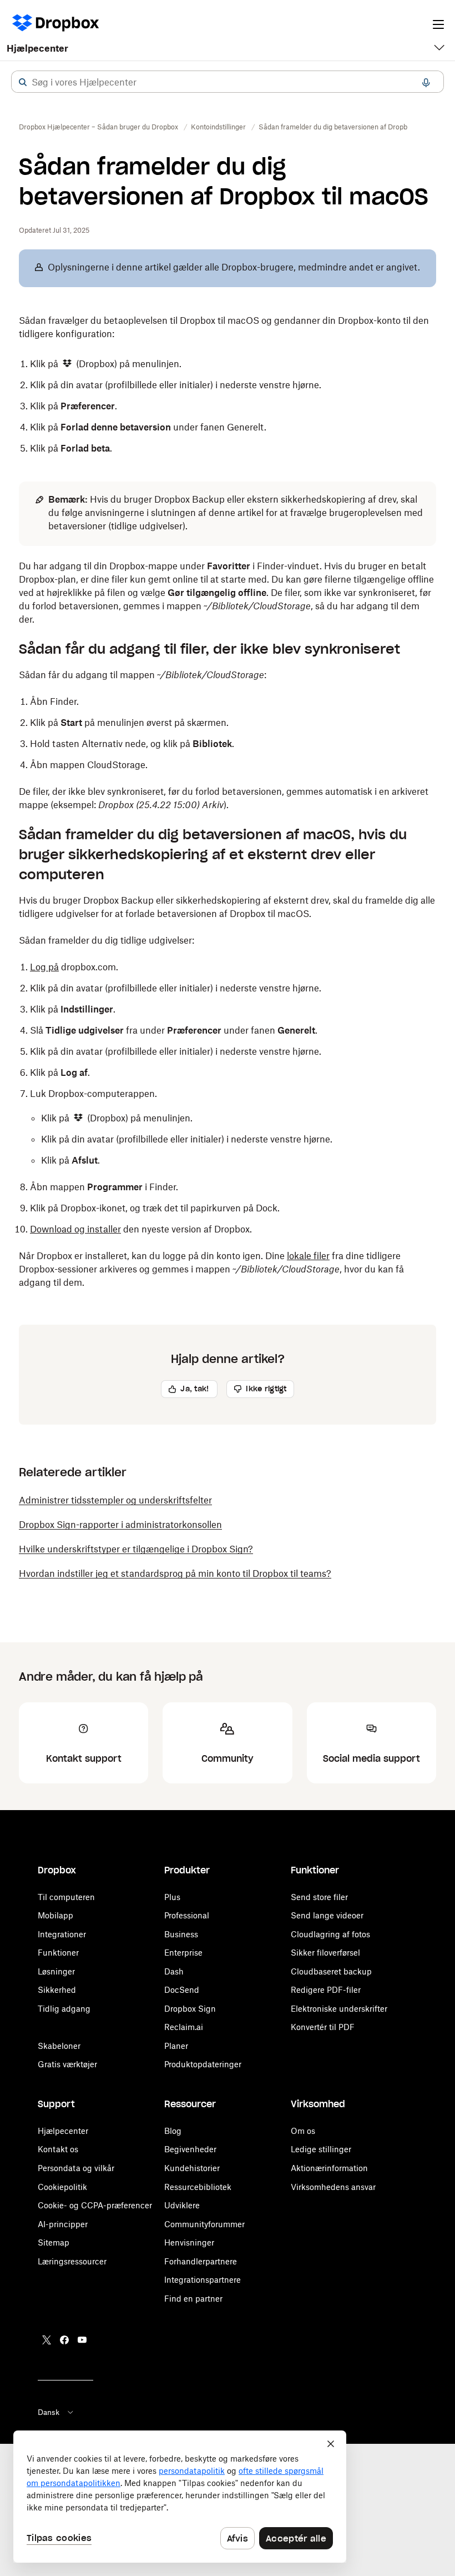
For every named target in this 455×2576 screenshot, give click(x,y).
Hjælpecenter (37, 48)
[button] (23, 82)
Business (181, 1934)
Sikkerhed (57, 1990)
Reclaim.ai (184, 2027)
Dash (174, 1971)
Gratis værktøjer (67, 2064)
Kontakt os (58, 2149)
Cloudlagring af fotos (330, 1934)
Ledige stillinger (321, 2149)
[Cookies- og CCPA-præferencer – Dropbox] (180, 2497)
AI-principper (63, 2224)
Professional (187, 1915)
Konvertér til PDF (323, 2027)
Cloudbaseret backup (331, 1971)
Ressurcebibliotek (198, 2187)
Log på (44, 967)
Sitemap (54, 2242)
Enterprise (183, 1953)
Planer (176, 2046)
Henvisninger (189, 2242)
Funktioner (58, 1953)
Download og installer (75, 1229)
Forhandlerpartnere (201, 2261)
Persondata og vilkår (76, 2168)
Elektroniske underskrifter (339, 2009)
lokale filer (308, 1256)
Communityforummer (204, 2224)
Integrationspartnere (203, 2280)
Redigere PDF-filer (326, 1990)
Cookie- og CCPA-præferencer (95, 2205)
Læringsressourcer (72, 2261)
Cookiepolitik (62, 2187)
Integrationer (62, 1934)
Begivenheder (190, 2149)
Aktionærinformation (329, 2168)
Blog (173, 2131)
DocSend (182, 1990)
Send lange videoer (327, 1915)
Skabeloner (59, 2046)
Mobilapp (55, 1915)
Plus (172, 1897)
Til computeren (66, 1897)
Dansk (49, 2412)
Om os (303, 2131)
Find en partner (193, 2299)
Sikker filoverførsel (325, 1953)
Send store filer (319, 1897)
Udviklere (182, 2205)
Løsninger (56, 1971)
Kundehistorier (192, 2168)
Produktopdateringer (203, 2064)
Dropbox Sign (190, 2009)
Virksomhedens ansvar (333, 2187)
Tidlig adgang (64, 2009)
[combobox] (228, 82)
